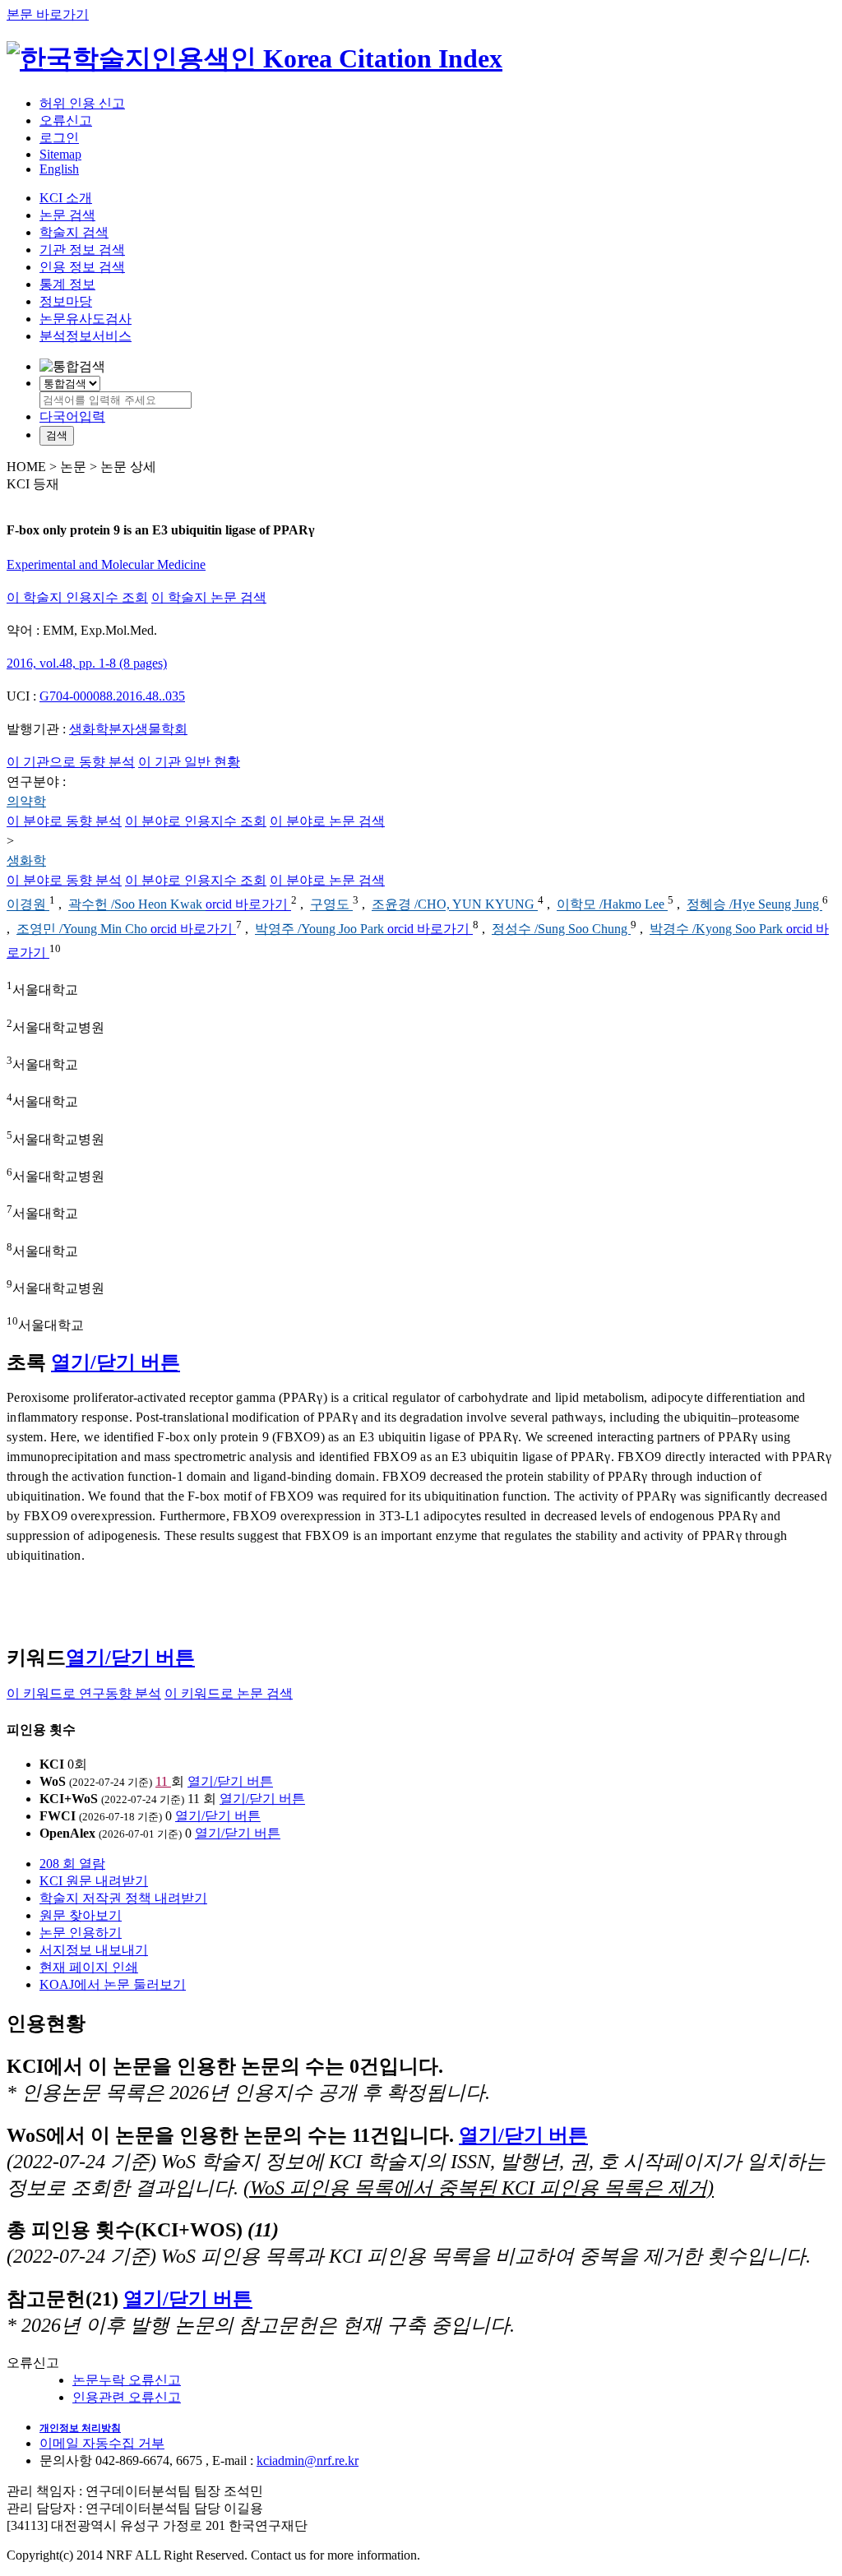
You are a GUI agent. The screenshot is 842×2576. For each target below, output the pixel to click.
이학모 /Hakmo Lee (612, 905)
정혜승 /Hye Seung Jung (754, 905)
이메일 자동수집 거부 (102, 2443)
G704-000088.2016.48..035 (112, 696)
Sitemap (60, 154)
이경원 (28, 905)
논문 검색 (67, 215)
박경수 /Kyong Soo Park (718, 929)
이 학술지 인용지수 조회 (77, 597)
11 (163, 1781)
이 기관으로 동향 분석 (71, 762)
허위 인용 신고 (82, 103)
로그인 (59, 138)
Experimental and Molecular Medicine (106, 564)
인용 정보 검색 (82, 267)
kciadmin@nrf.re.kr (308, 2460)
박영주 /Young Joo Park (321, 929)
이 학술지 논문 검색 (209, 597)
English (59, 169)
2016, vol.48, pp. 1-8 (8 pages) (87, 663)
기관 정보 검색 (82, 250)
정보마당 (66, 301)
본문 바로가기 (48, 14)
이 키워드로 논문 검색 (229, 1693)
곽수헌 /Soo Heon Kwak (137, 905)
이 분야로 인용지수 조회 (196, 821)
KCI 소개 (66, 198)
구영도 (331, 905)
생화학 (26, 860)
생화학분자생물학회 (128, 729)
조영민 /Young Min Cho (83, 929)
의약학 (26, 801)
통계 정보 (67, 284)
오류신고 (66, 120)
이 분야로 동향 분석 (64, 821)
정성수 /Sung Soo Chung (561, 929)
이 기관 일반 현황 (189, 762)
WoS (53, 1781)
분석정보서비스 (86, 336)
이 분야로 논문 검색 (327, 821)
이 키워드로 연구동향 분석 (84, 1693)
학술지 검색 (74, 232)
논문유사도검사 (86, 319)
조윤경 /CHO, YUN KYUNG (455, 905)
